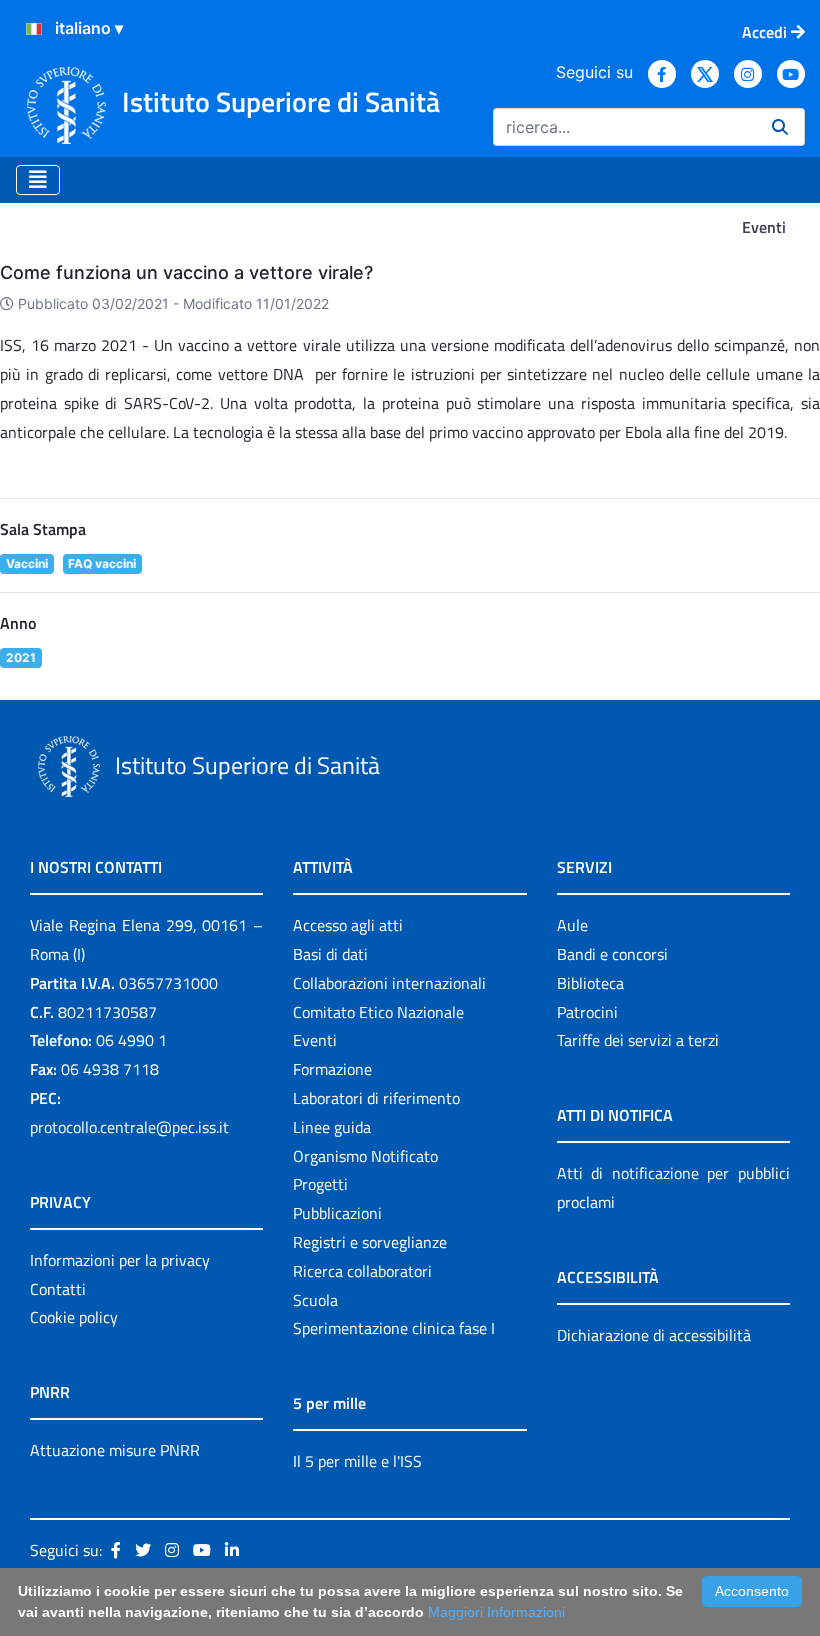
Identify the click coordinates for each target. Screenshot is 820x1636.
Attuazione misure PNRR (115, 1450)
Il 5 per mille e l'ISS (357, 1461)
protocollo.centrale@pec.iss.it (129, 1127)
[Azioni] (34, 29)
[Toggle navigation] (38, 180)
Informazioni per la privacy (120, 1260)
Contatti (58, 1289)
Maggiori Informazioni (496, 1612)
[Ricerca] (780, 127)
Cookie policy (74, 1317)
